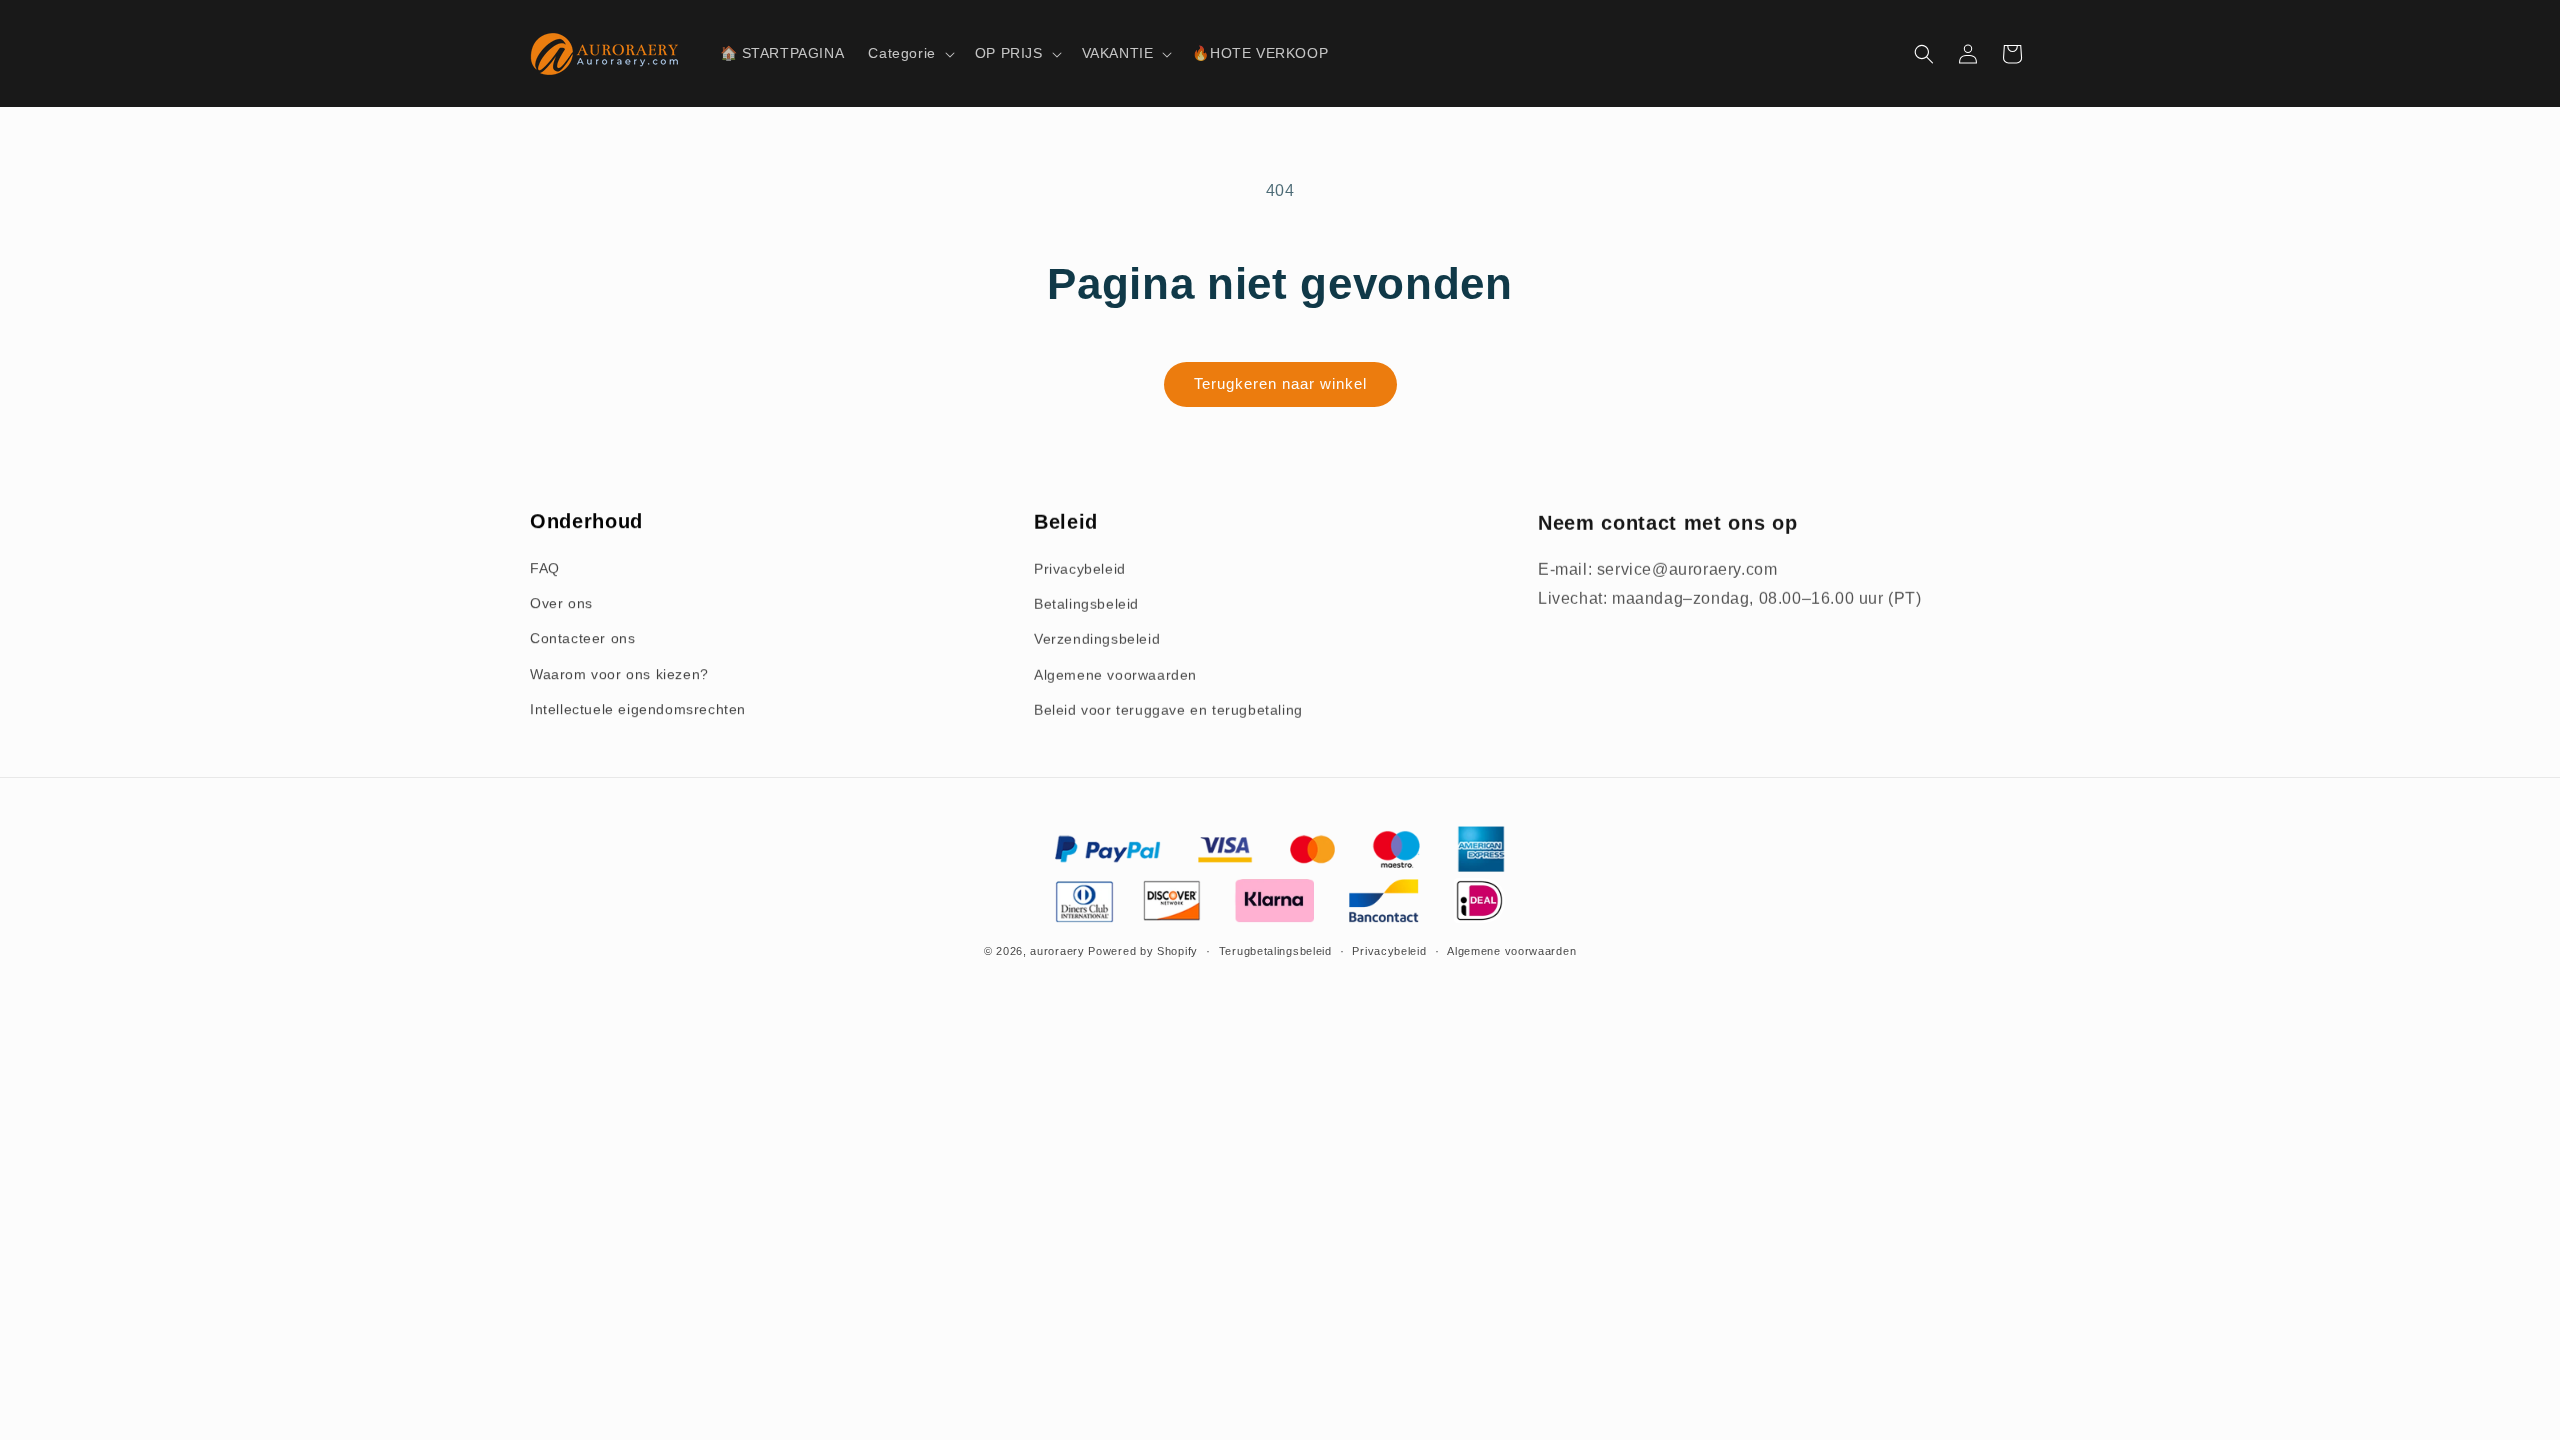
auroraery (1057, 951)
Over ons (561, 603)
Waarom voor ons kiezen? (619, 674)
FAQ (545, 568)
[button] (909, 53)
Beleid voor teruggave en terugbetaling (1168, 709)
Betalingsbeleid (1086, 603)
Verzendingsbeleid (1097, 638)
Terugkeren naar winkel (1280, 383)
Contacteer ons (582, 638)
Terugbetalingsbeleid (1275, 951)
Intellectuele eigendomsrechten (638, 709)
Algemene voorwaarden (1115, 674)
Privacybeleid (1080, 568)
